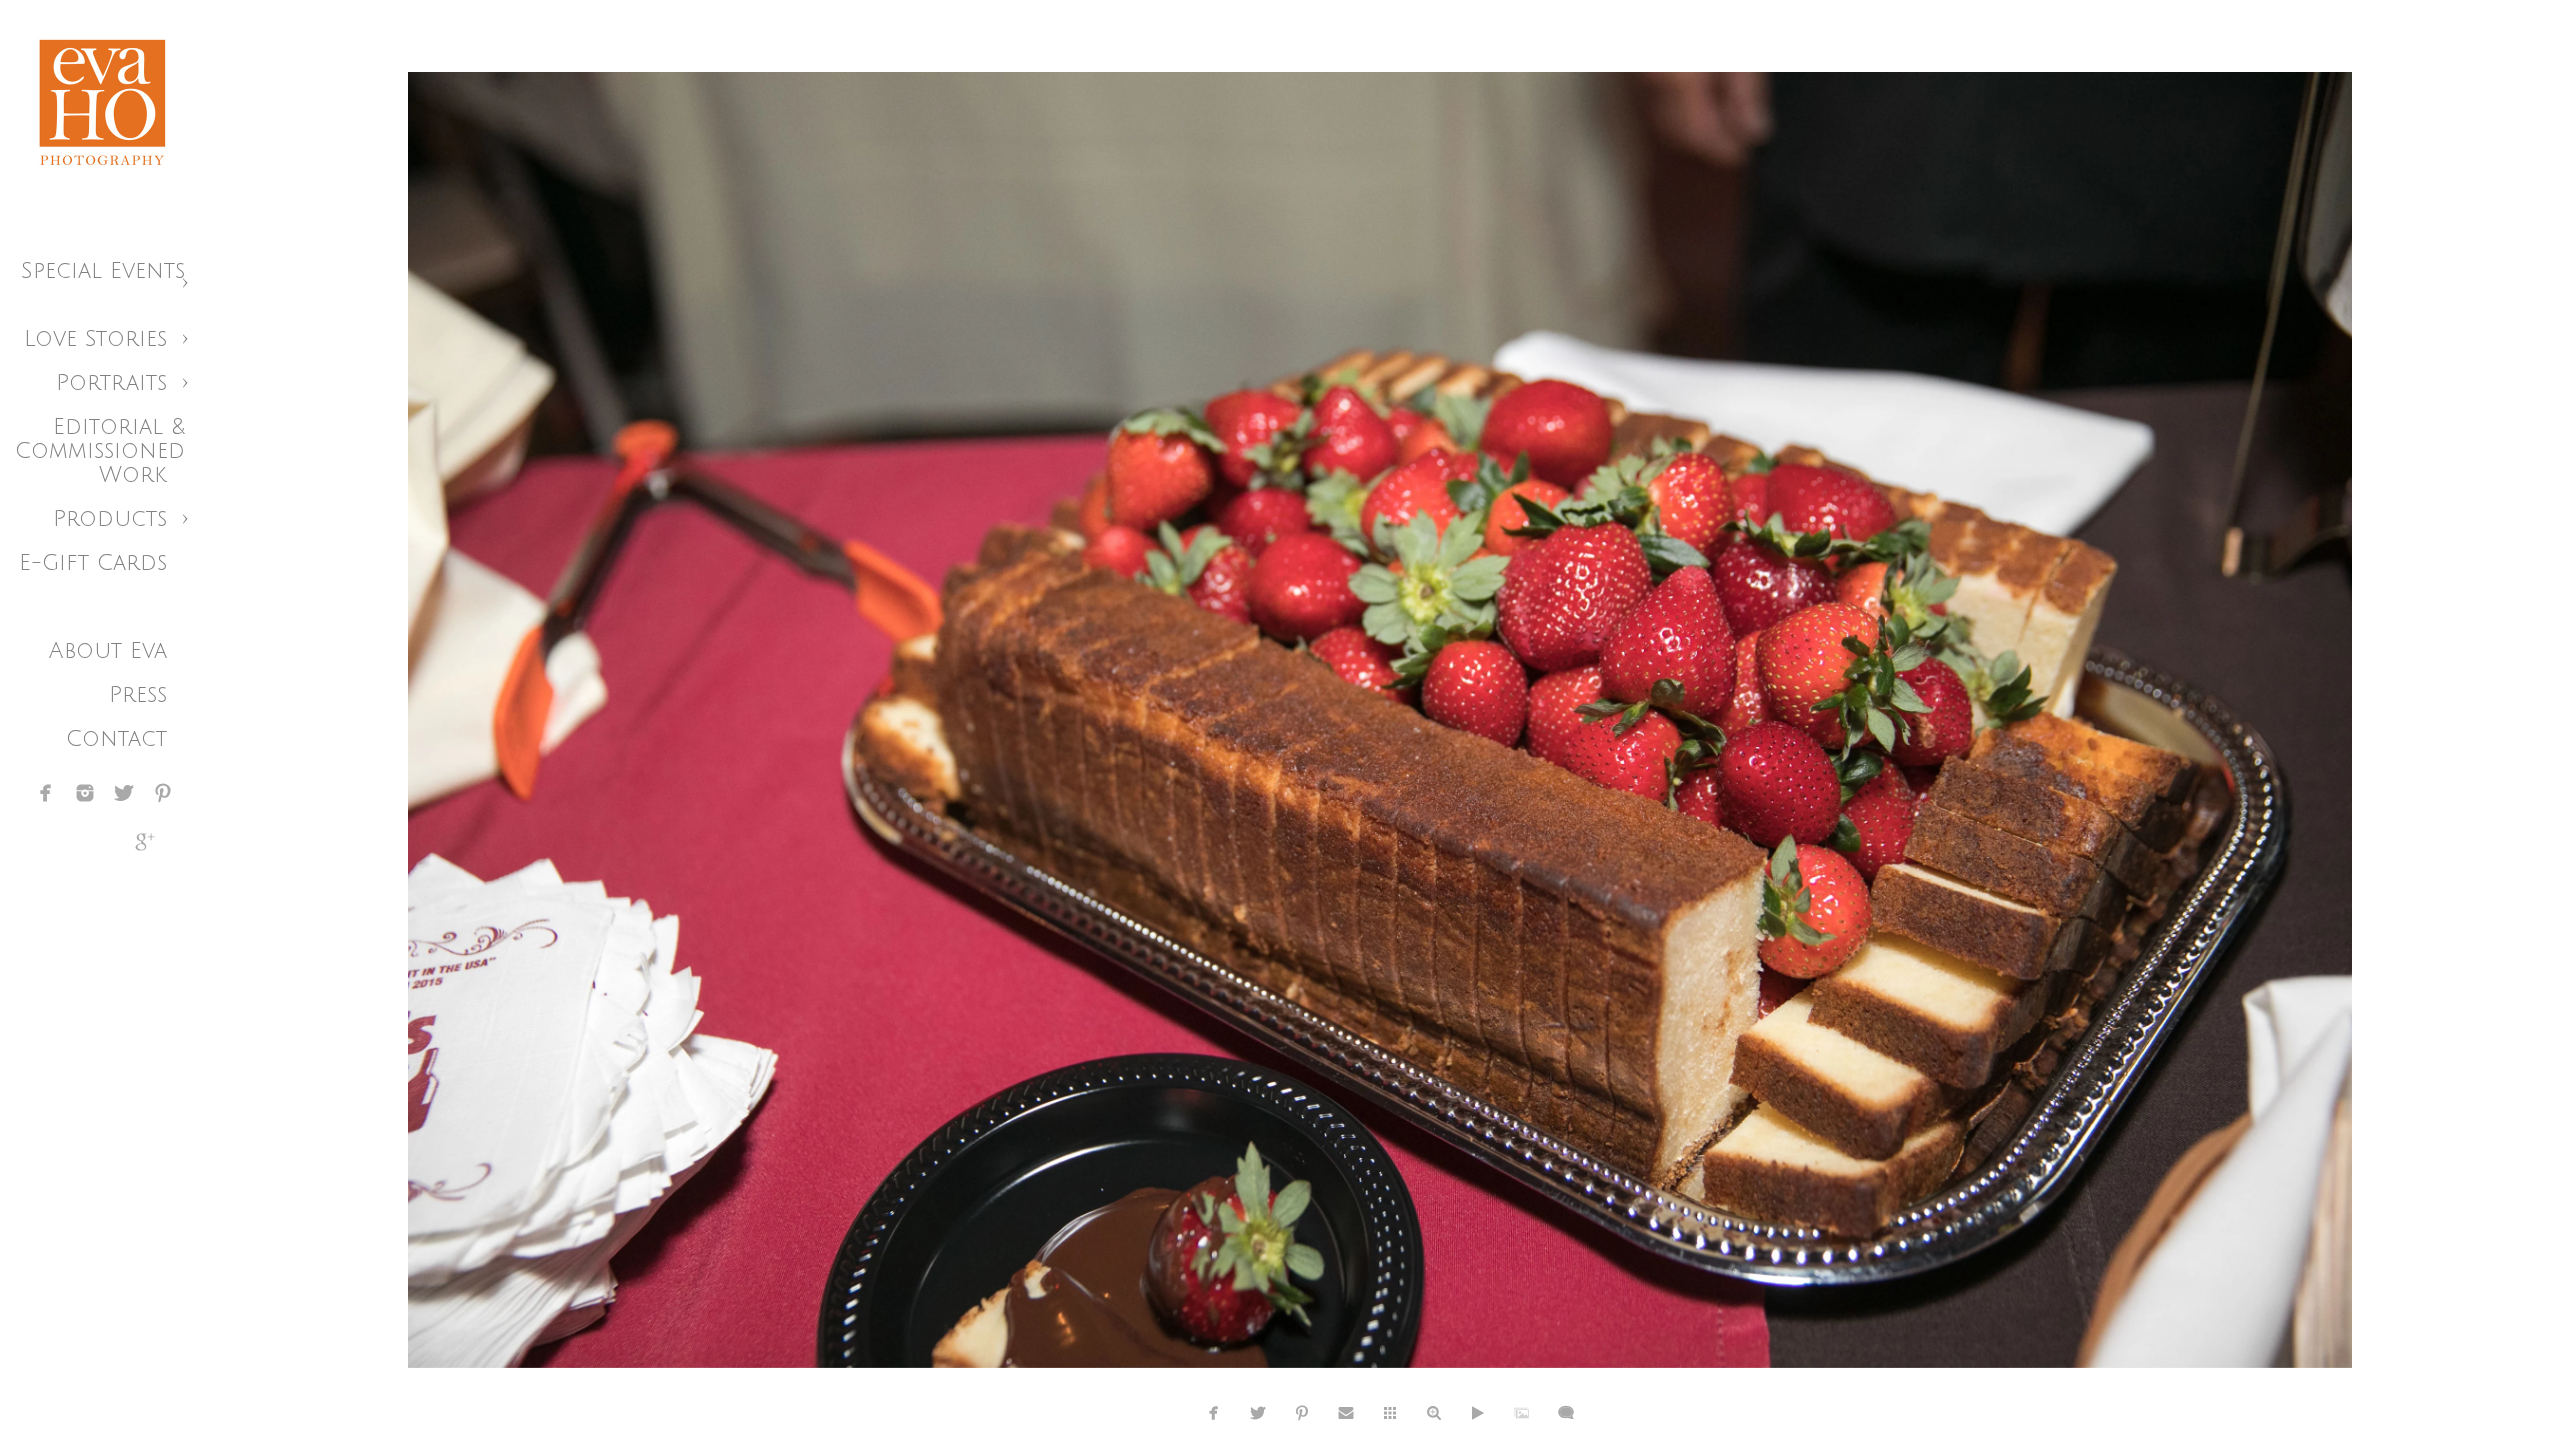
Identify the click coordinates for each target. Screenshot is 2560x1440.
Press (138, 695)
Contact (116, 739)
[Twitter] (124, 793)
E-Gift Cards (93, 563)
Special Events (103, 271)
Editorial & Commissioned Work (100, 451)
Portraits (111, 383)
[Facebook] (46, 793)
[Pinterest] (163, 793)
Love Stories (95, 339)
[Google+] (145, 842)
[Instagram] (85, 793)
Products (110, 519)
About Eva (108, 651)
